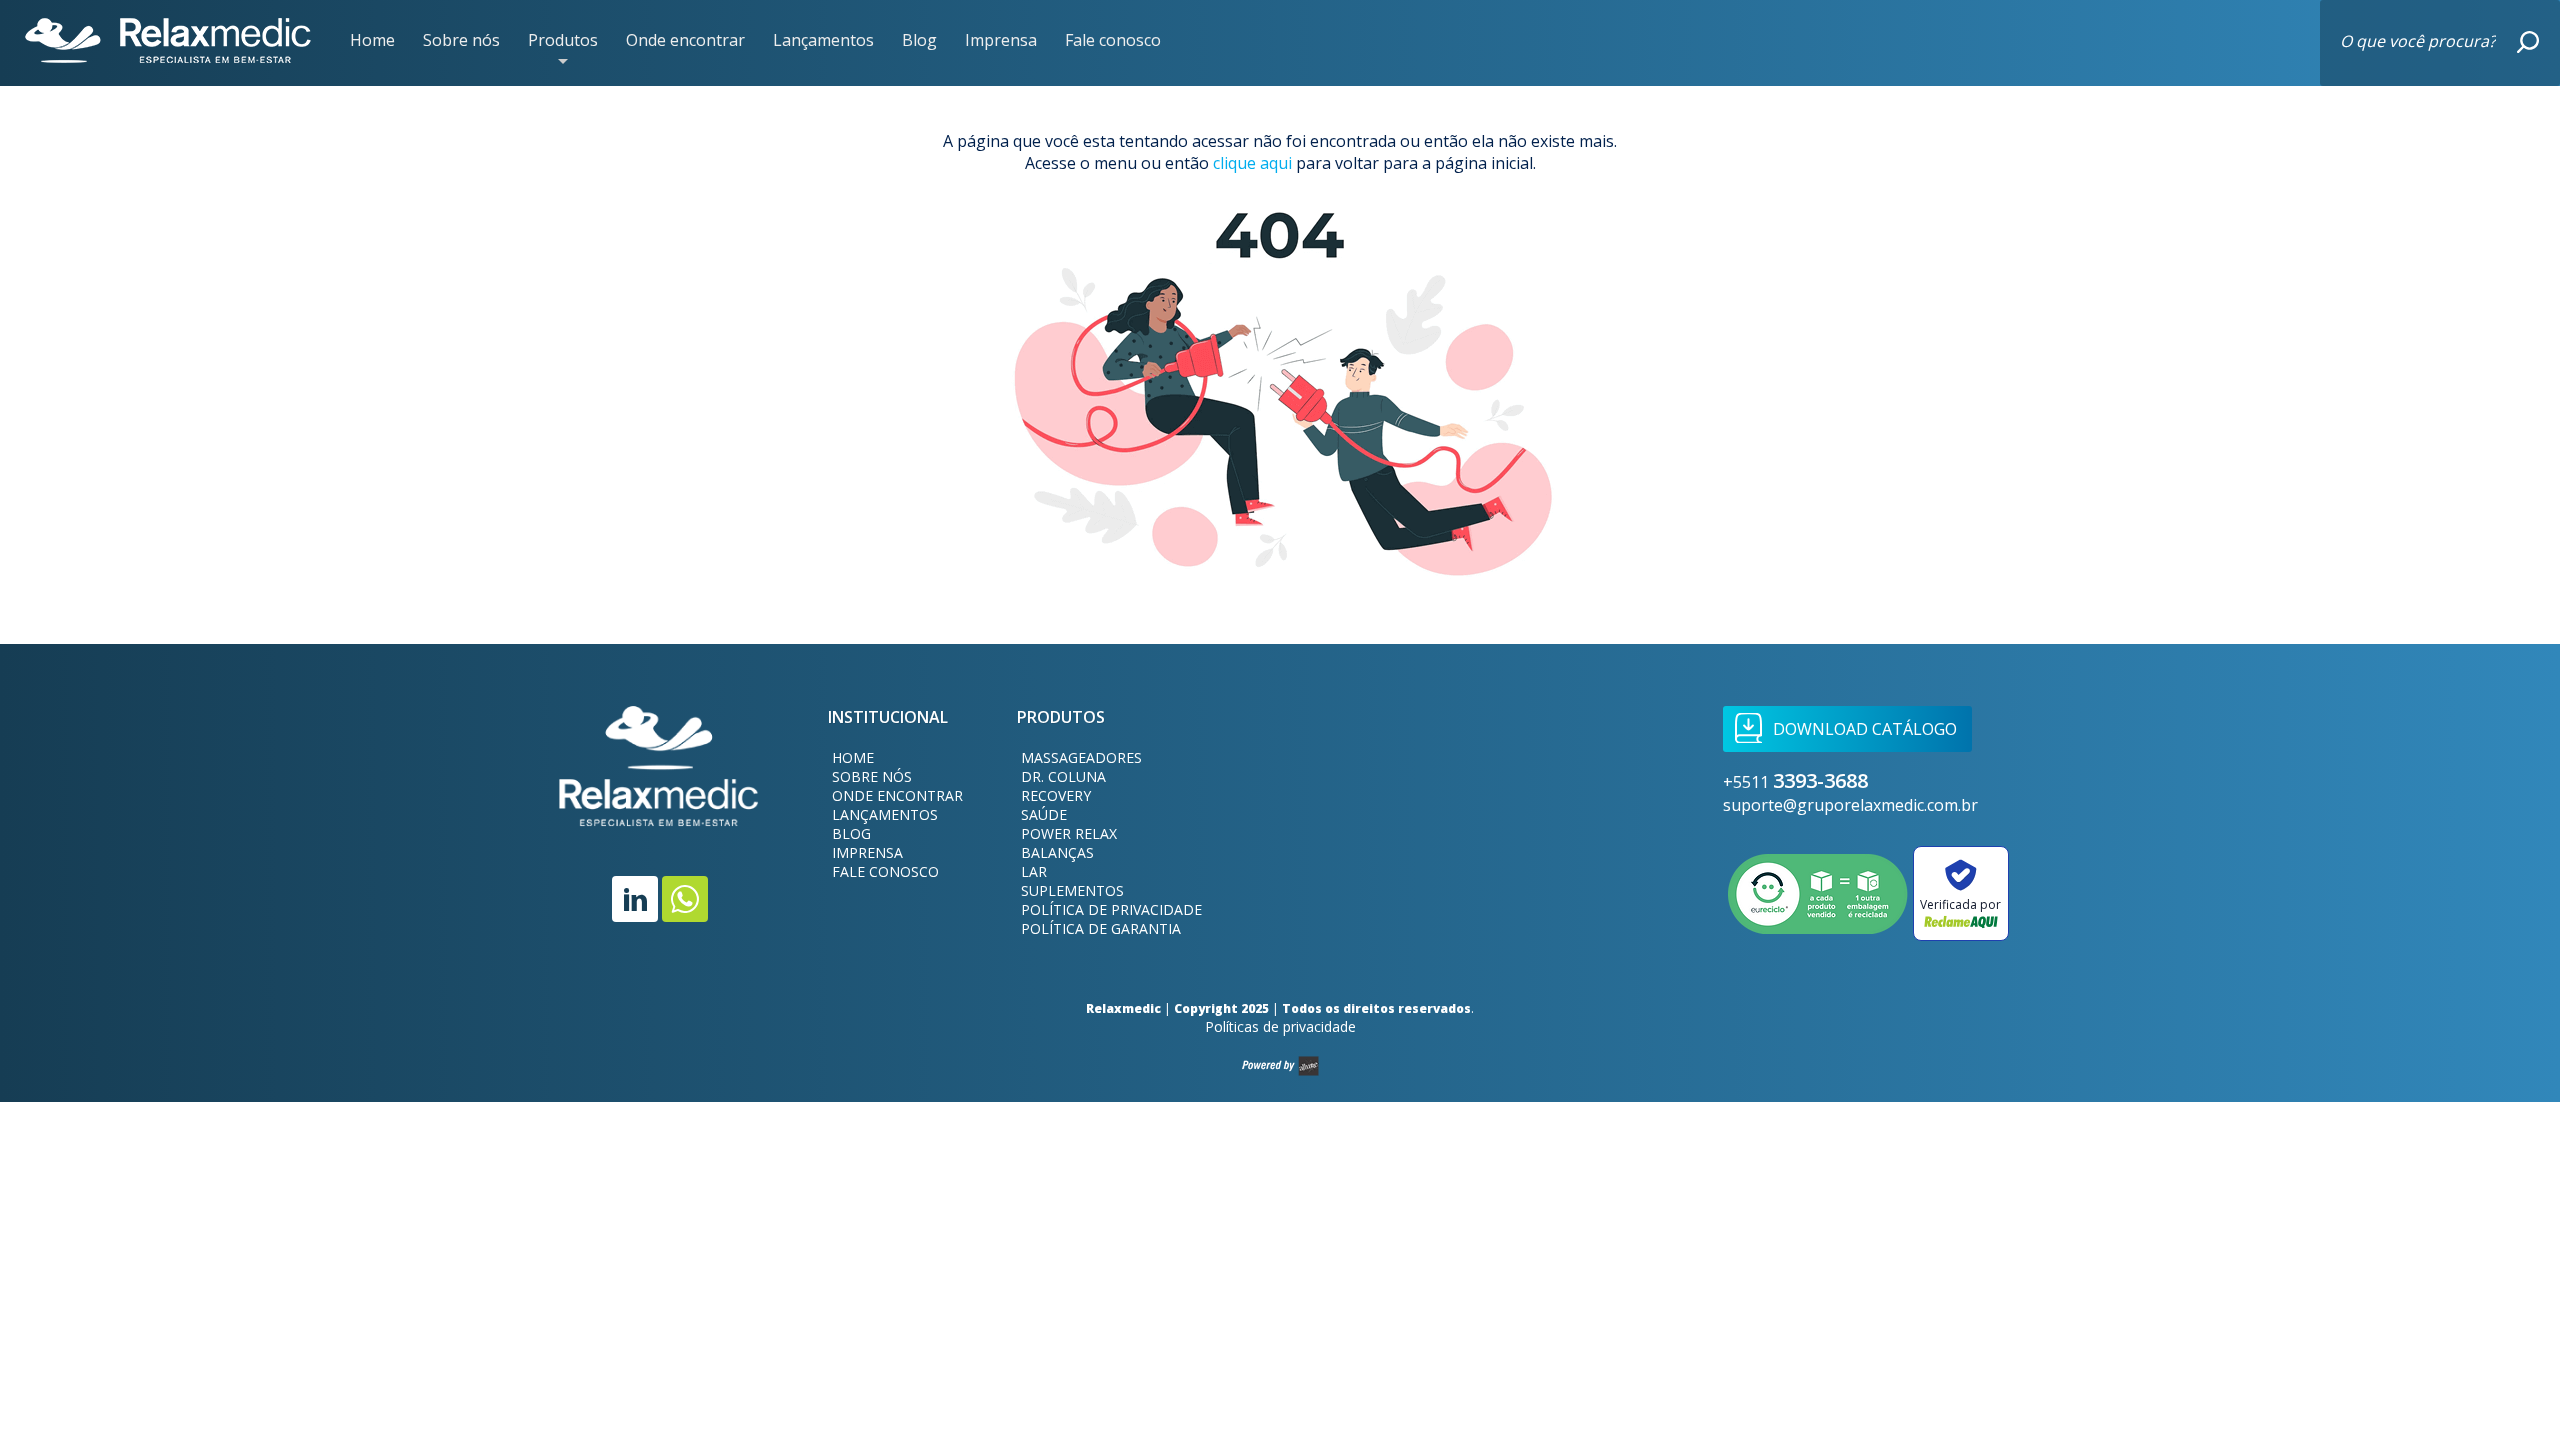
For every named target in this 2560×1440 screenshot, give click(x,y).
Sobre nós (461, 40)
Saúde (1044, 814)
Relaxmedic (168, 41)
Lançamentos (823, 40)
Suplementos (1072, 890)
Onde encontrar (685, 40)
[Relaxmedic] (659, 778)
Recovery (1056, 795)
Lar (1034, 871)
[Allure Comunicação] (1280, 1066)
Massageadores (1081, 757)
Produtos (563, 42)
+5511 (1795, 782)
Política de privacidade (1111, 909)
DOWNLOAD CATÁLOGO (1865, 729)
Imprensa (1001, 40)
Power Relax (1069, 833)
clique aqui (1252, 163)
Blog (919, 40)
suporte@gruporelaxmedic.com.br (1850, 805)
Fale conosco (1113, 40)
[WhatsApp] (685, 899)
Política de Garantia (1101, 928)
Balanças (1057, 852)
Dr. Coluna (1063, 776)
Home (372, 40)
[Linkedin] (635, 899)
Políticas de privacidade (1280, 1026)
